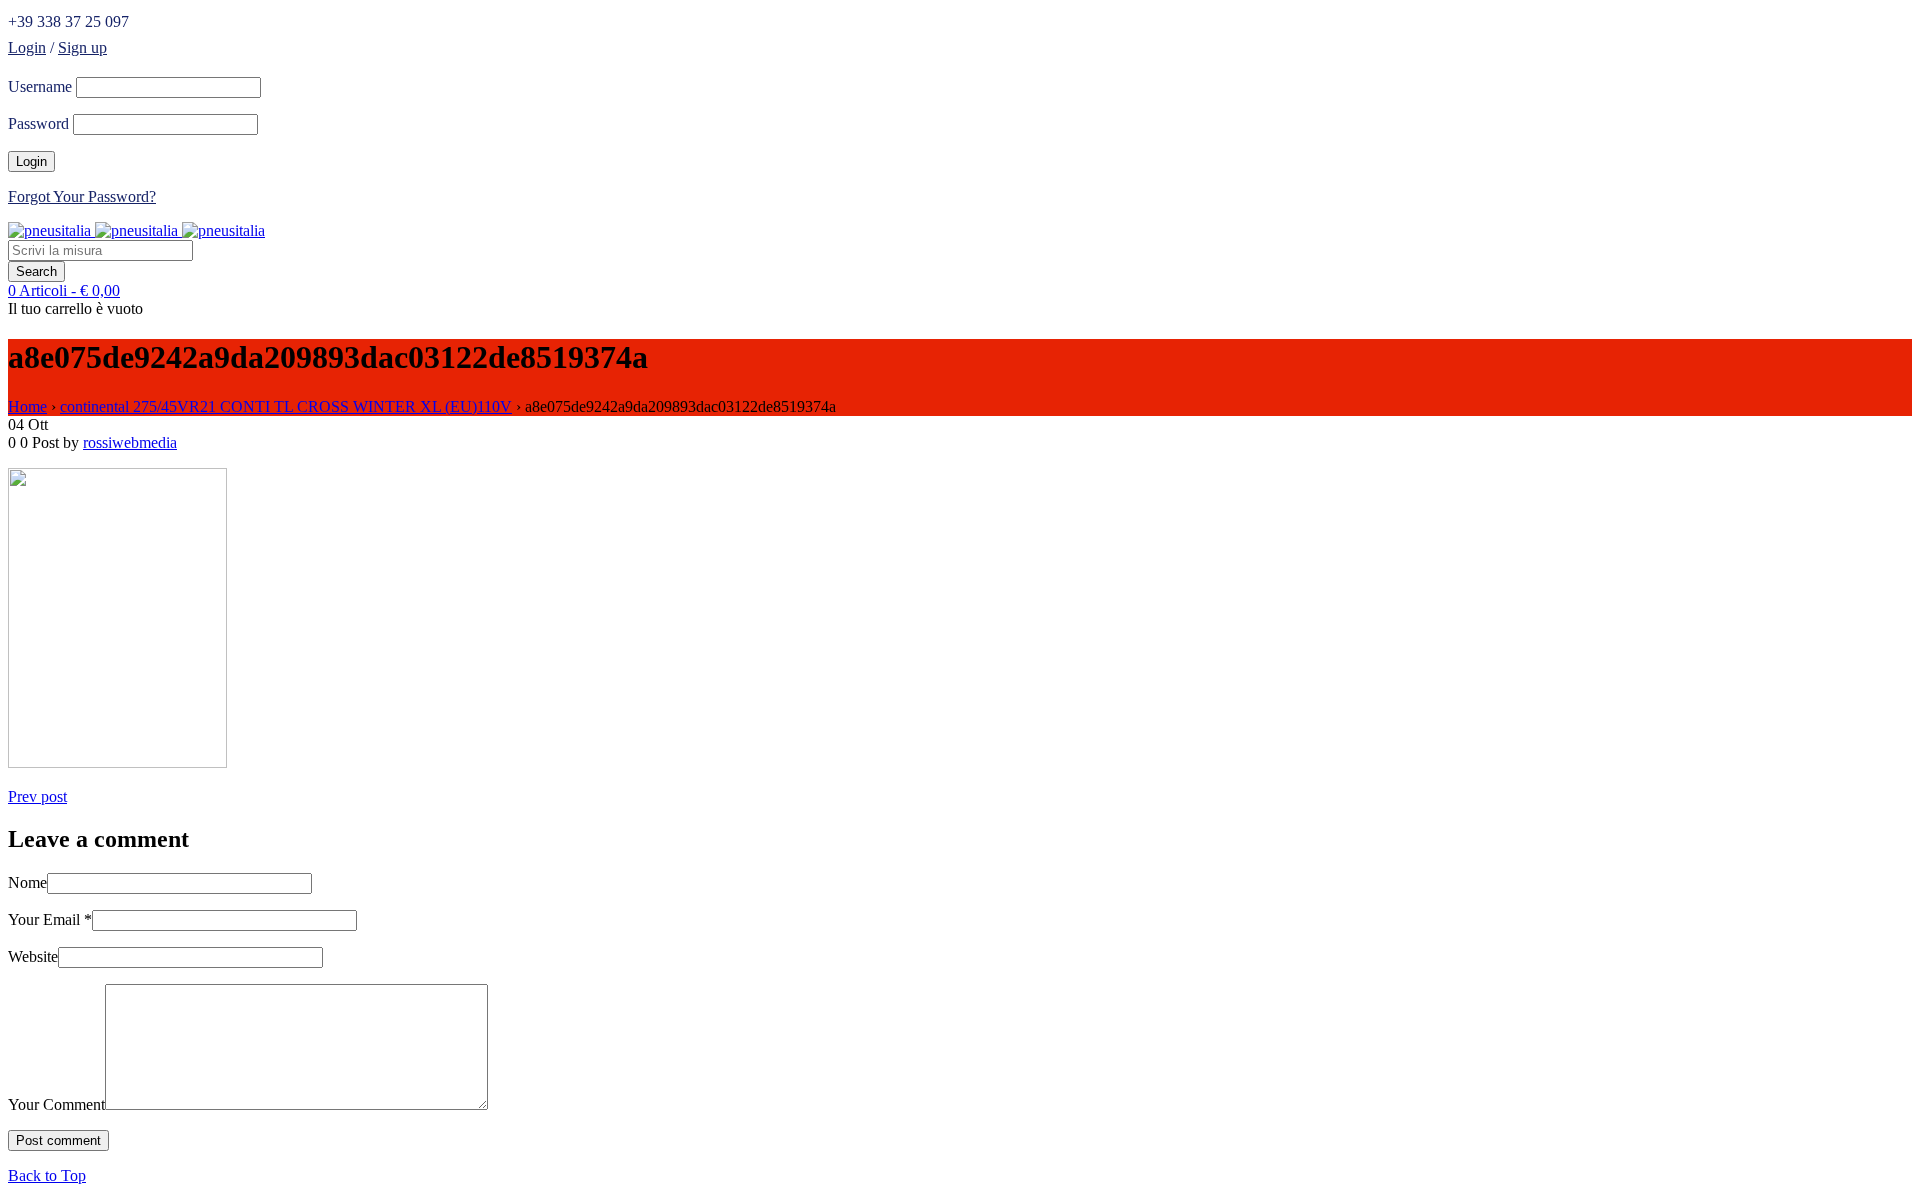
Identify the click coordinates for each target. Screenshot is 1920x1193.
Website (33, 956)
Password (38, 123)
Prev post (37, 796)
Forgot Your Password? (82, 196)
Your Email (50, 919)
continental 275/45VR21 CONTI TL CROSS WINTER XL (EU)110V (286, 406)
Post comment (58, 1140)
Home (27, 406)
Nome (27, 882)
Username (40, 86)
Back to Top (47, 1175)
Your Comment (56, 1104)
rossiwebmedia (130, 442)
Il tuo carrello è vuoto (75, 308)
